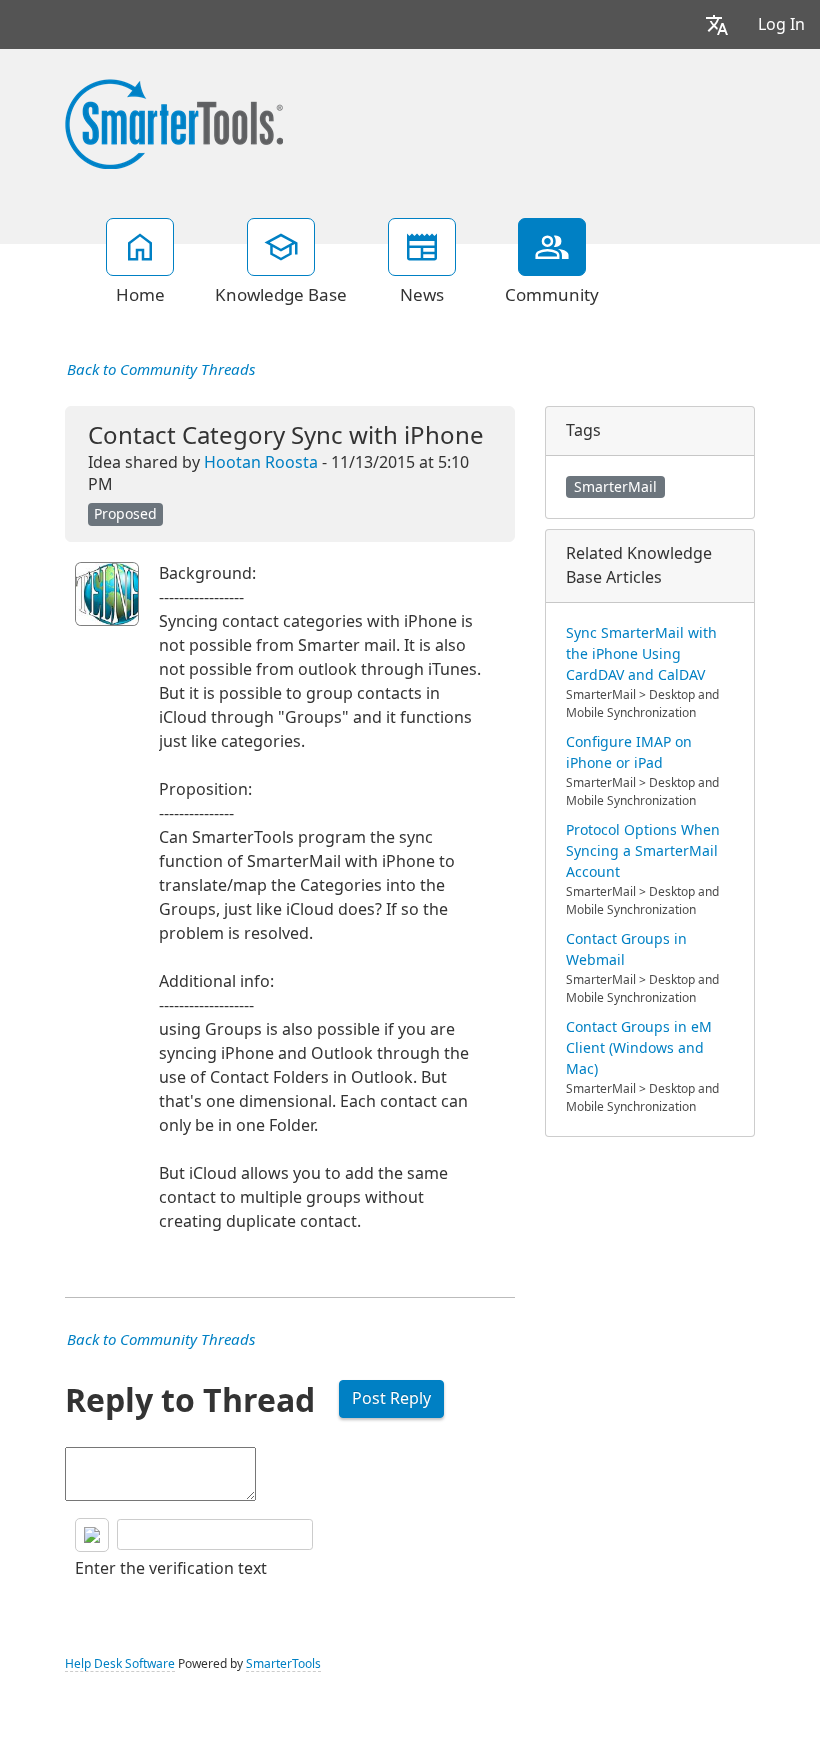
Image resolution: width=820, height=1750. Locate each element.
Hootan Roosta (261, 462)
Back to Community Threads (161, 370)
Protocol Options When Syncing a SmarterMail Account (643, 851)
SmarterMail (615, 487)
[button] (717, 24)
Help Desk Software (120, 1664)
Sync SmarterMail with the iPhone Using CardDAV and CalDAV (641, 654)
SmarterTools (283, 1664)
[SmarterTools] (174, 122)
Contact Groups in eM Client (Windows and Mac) (639, 1048)
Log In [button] (781, 24)
